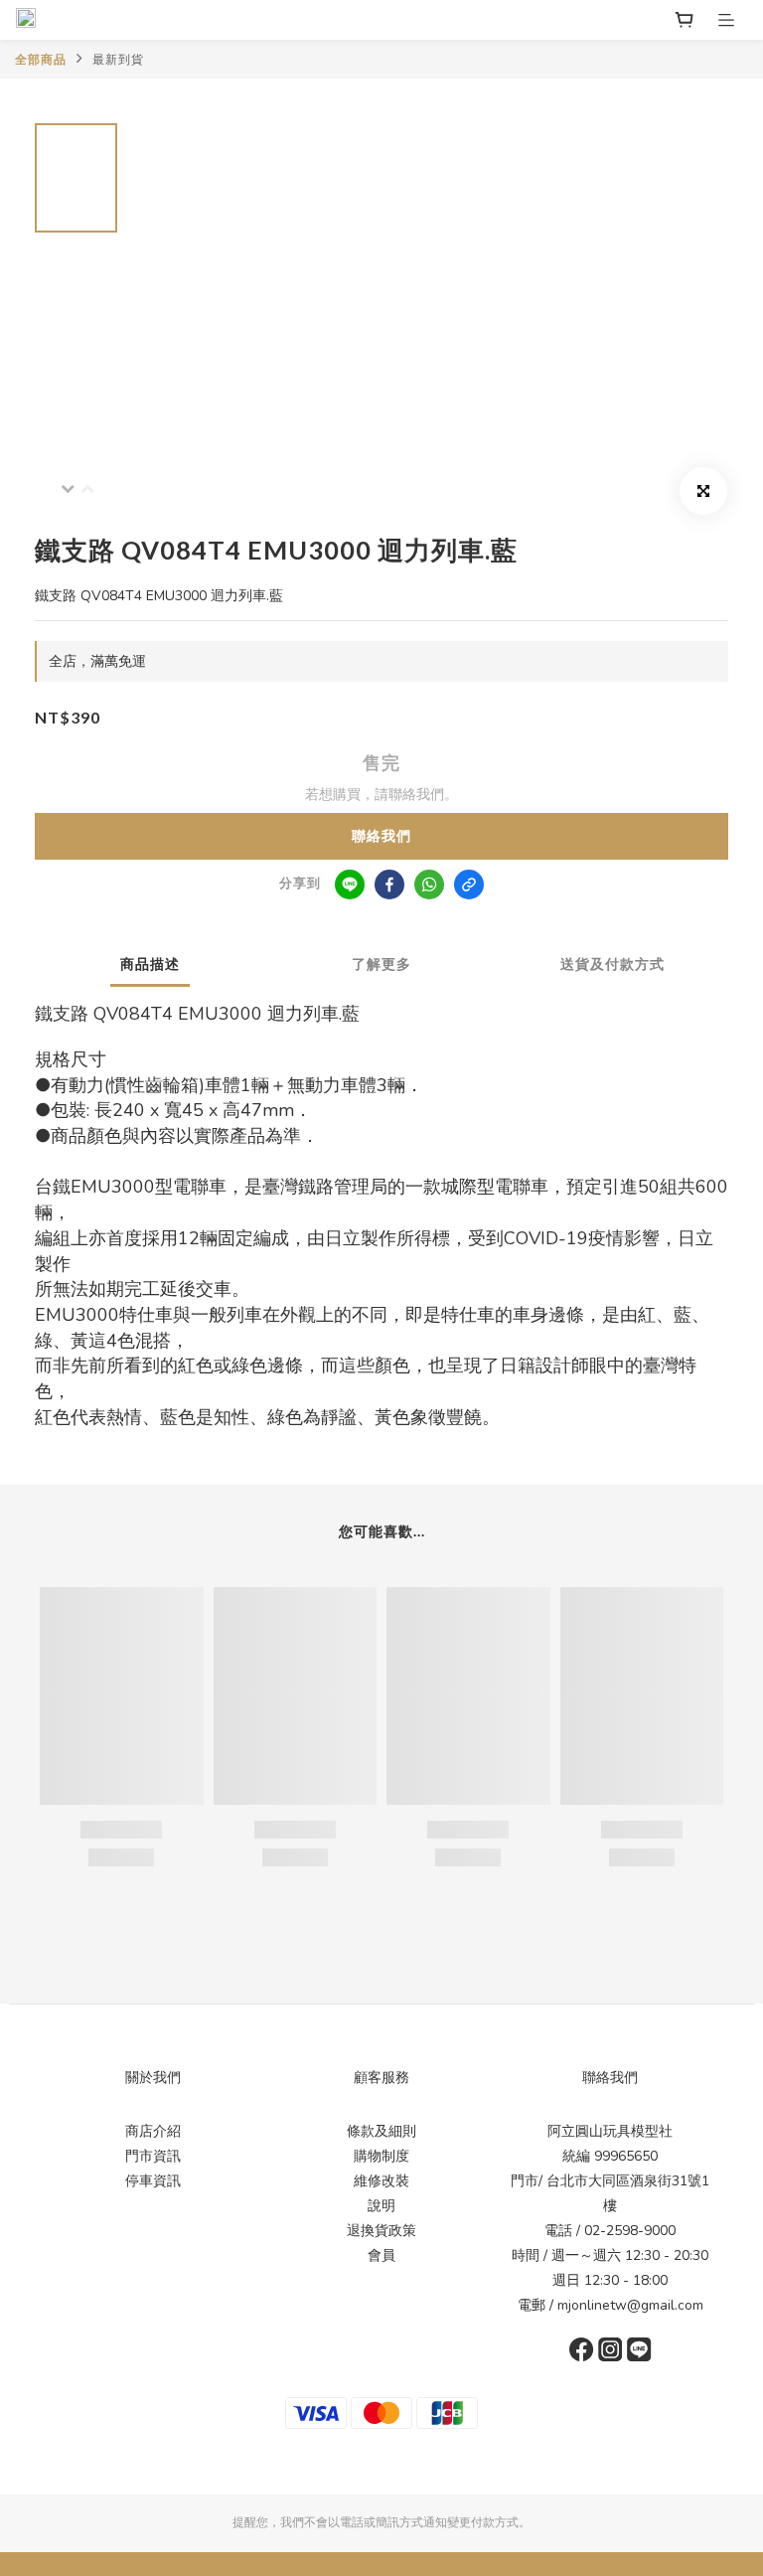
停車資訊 (153, 2181)
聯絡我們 (381, 836)
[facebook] (389, 885)
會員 (381, 2255)
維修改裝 (381, 2181)
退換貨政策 (381, 2231)
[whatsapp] (429, 885)
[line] (350, 885)
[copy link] (469, 885)
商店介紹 (153, 2131)
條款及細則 (381, 2131)
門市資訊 (153, 2156)
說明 (381, 2206)
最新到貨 (118, 60)
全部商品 (41, 60)
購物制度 (381, 2156)
